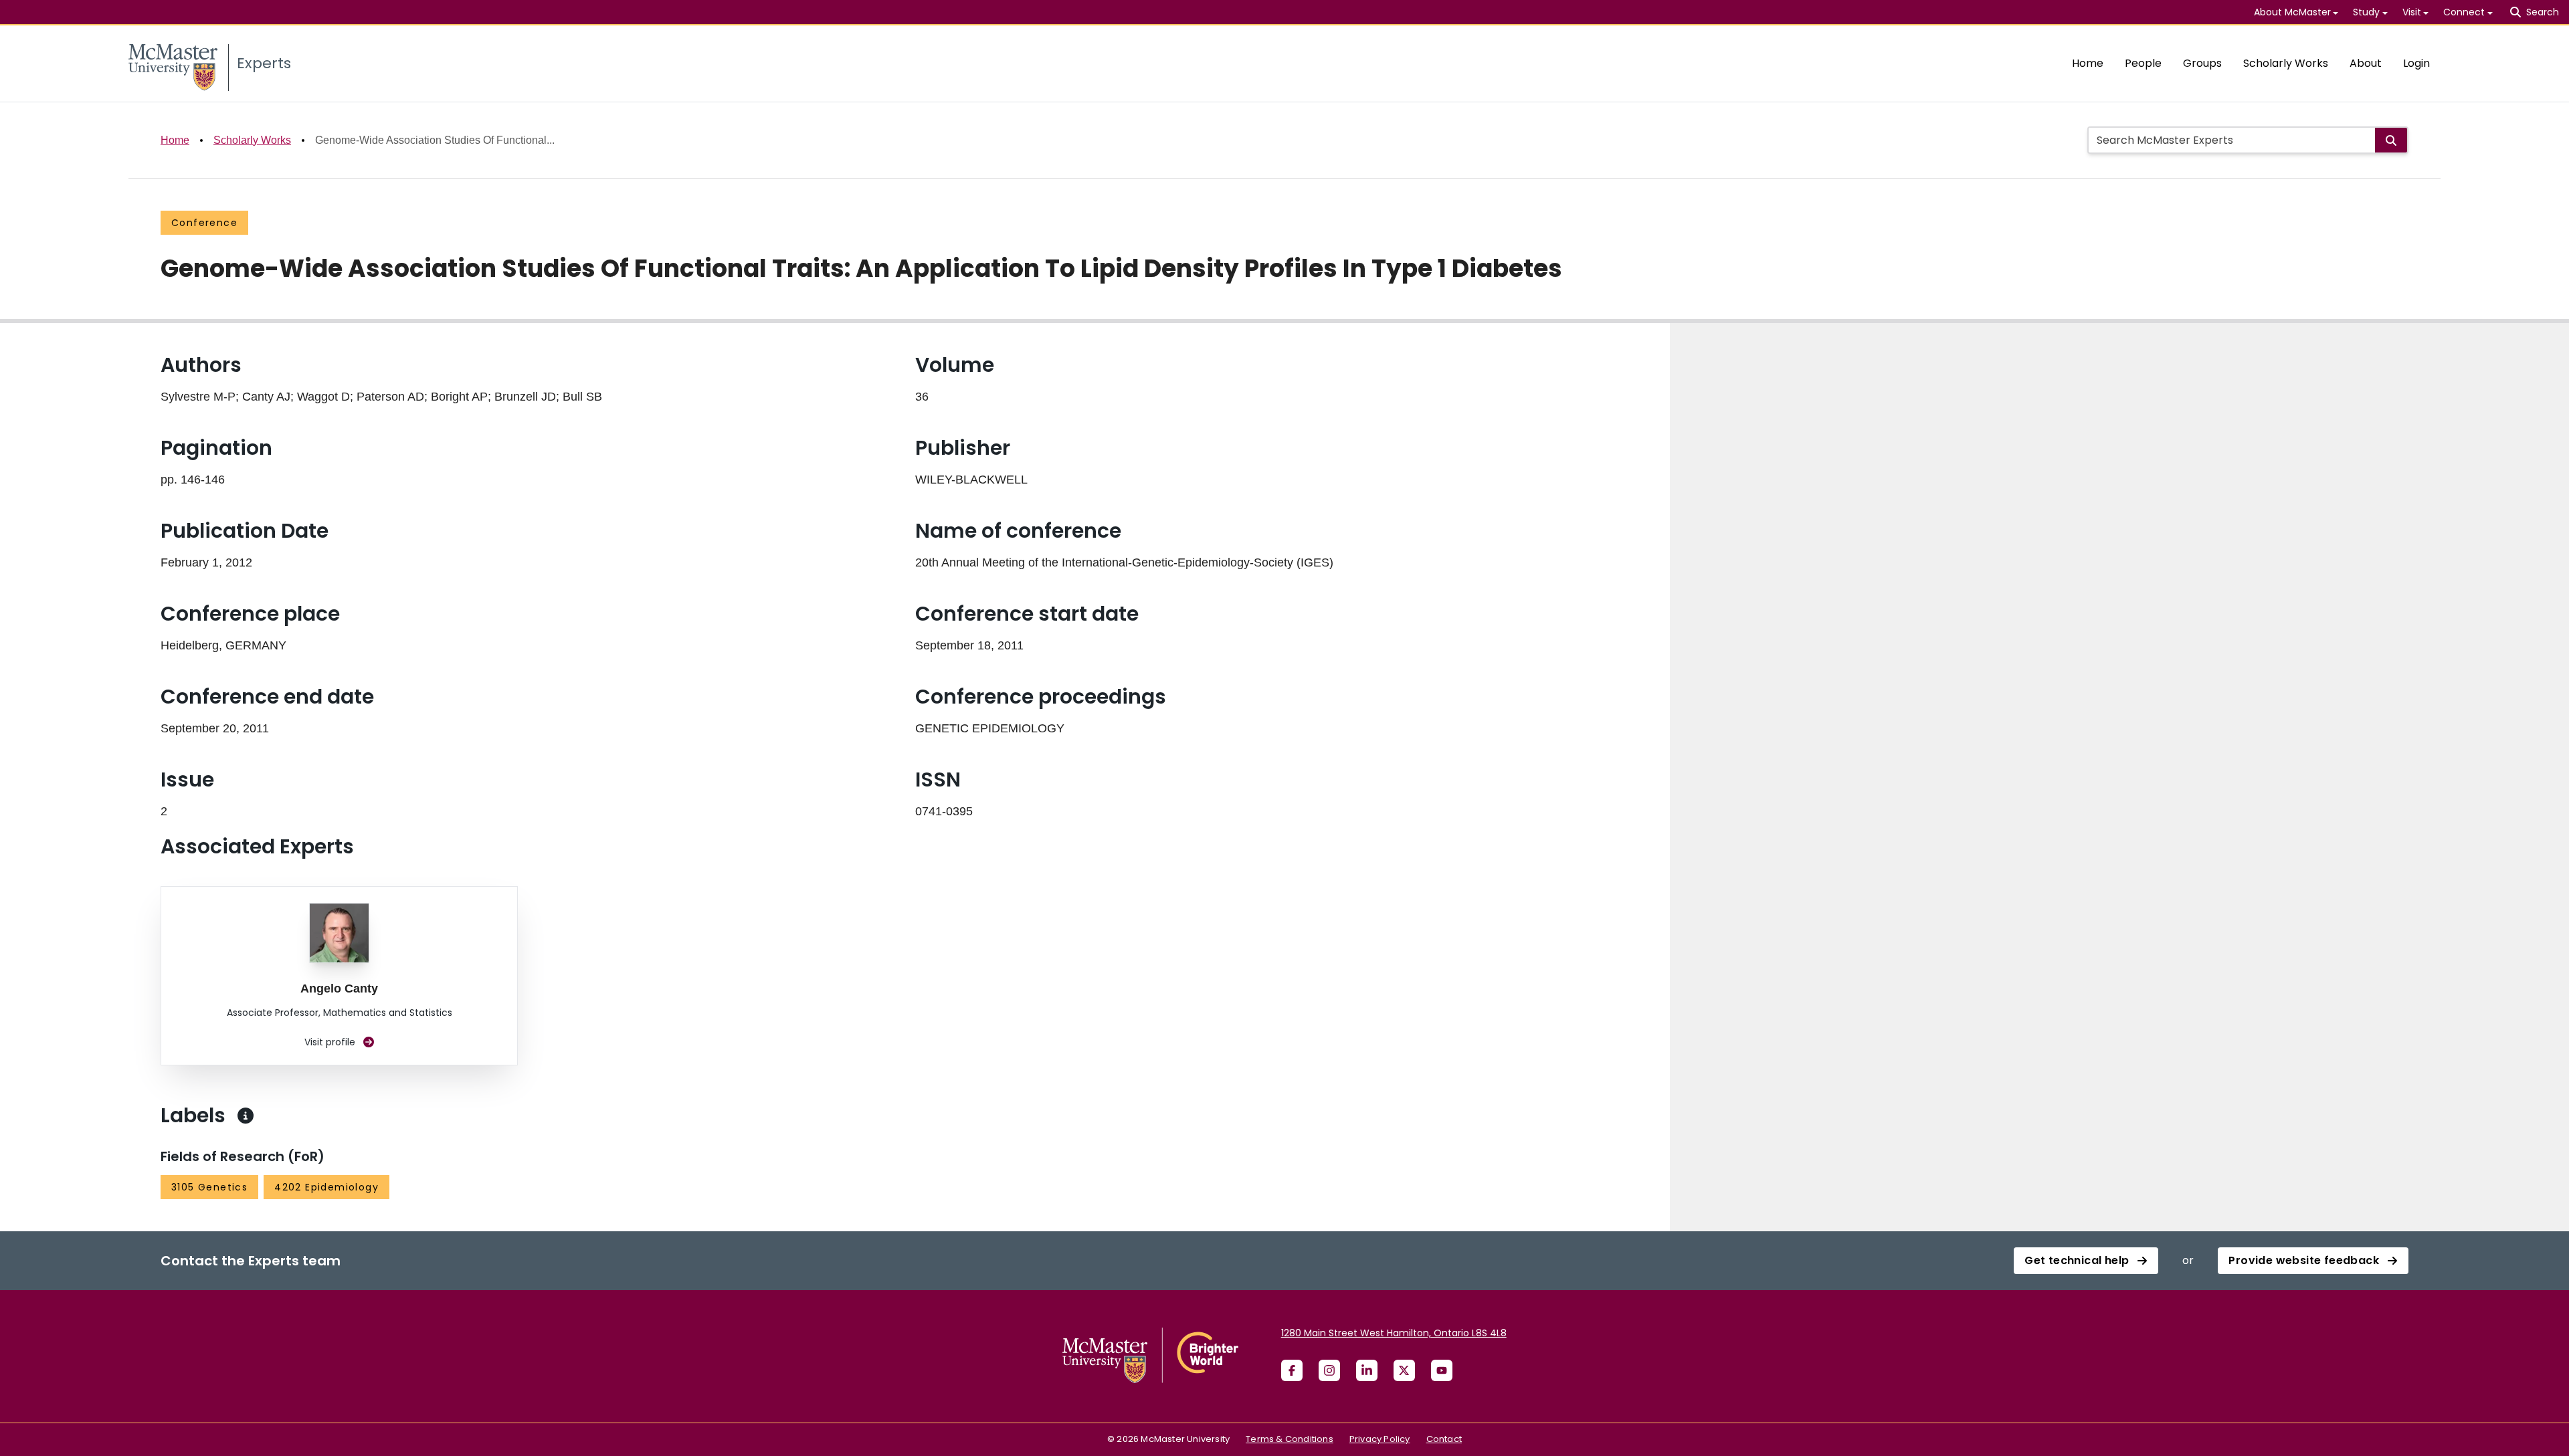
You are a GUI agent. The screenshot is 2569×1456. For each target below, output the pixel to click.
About (2366, 63)
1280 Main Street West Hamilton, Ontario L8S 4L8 (1394, 1333)
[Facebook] (1292, 1370)
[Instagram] (1329, 1370)
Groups (2202, 63)
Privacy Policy (1380, 1439)
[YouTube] (1442, 1370)
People (2143, 63)
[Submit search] (2391, 140)
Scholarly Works (2286, 63)
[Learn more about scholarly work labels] (246, 1116)
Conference (204, 223)
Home (2088, 63)
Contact (1444, 1439)
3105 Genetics (209, 1187)
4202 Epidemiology (326, 1187)
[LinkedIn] (1367, 1370)
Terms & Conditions (1290, 1439)
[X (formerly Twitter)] (1404, 1370)
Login (2416, 63)
